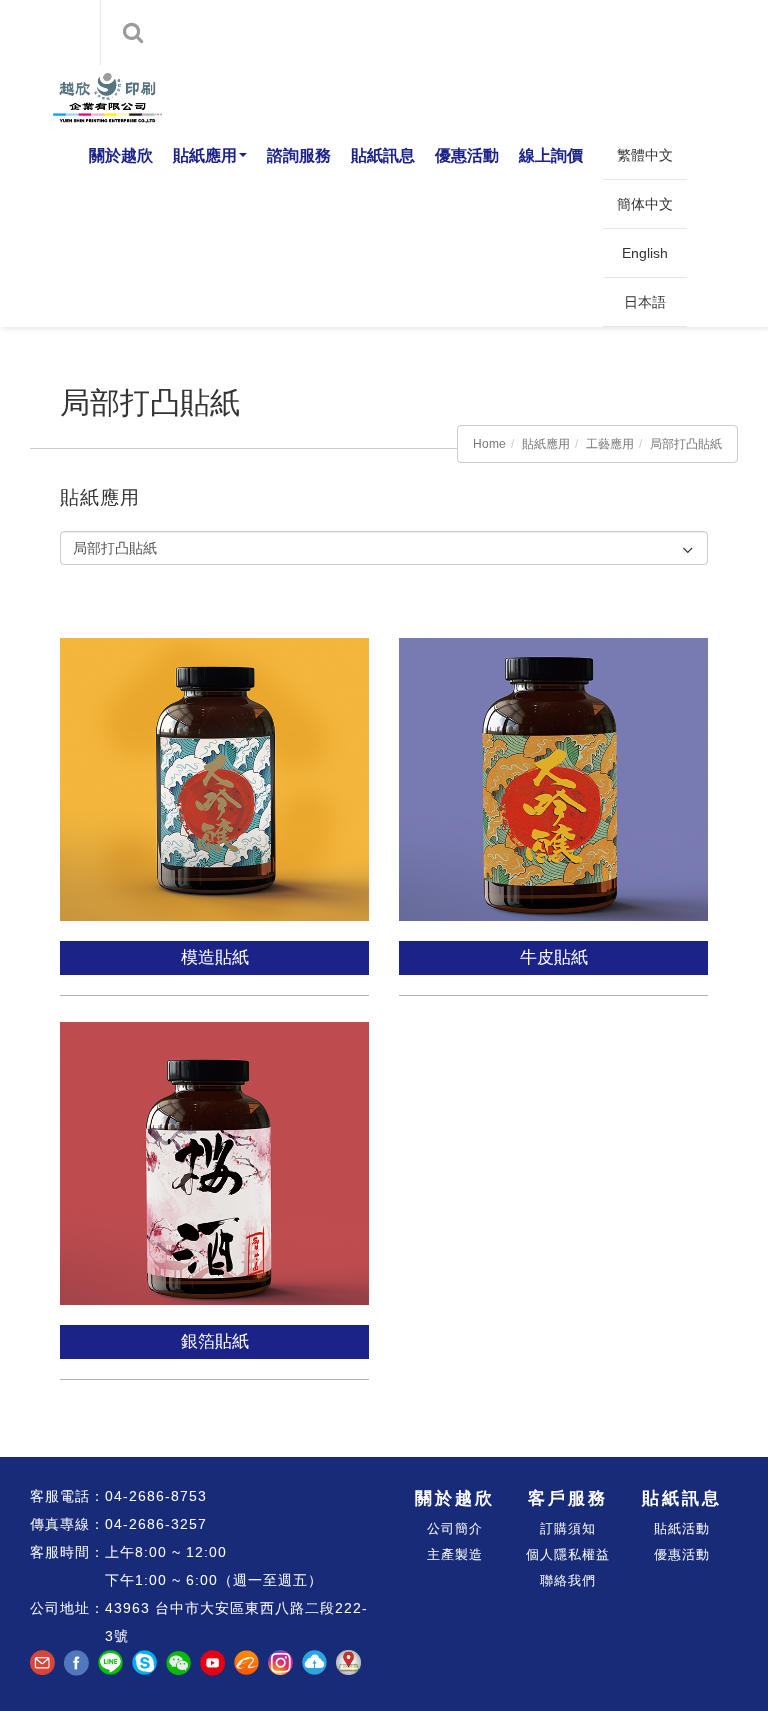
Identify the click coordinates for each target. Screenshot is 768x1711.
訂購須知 (568, 1528)
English (645, 253)
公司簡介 (455, 1528)
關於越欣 (121, 155)
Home (489, 444)
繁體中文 (645, 155)
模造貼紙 (215, 957)
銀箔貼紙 (215, 1341)
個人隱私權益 (568, 1554)
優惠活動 (467, 155)
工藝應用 (610, 444)
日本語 (645, 302)
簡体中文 (645, 204)
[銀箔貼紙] (216, 1149)
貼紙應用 (205, 155)
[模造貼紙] (216, 765)
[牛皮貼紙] (555, 765)
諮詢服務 (299, 155)
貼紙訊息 (383, 155)
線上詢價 (551, 155)
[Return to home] (101, 98)
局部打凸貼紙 (686, 444)
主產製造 (455, 1554)
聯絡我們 (568, 1580)
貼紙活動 (682, 1528)
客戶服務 (568, 1498)
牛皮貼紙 (554, 957)
